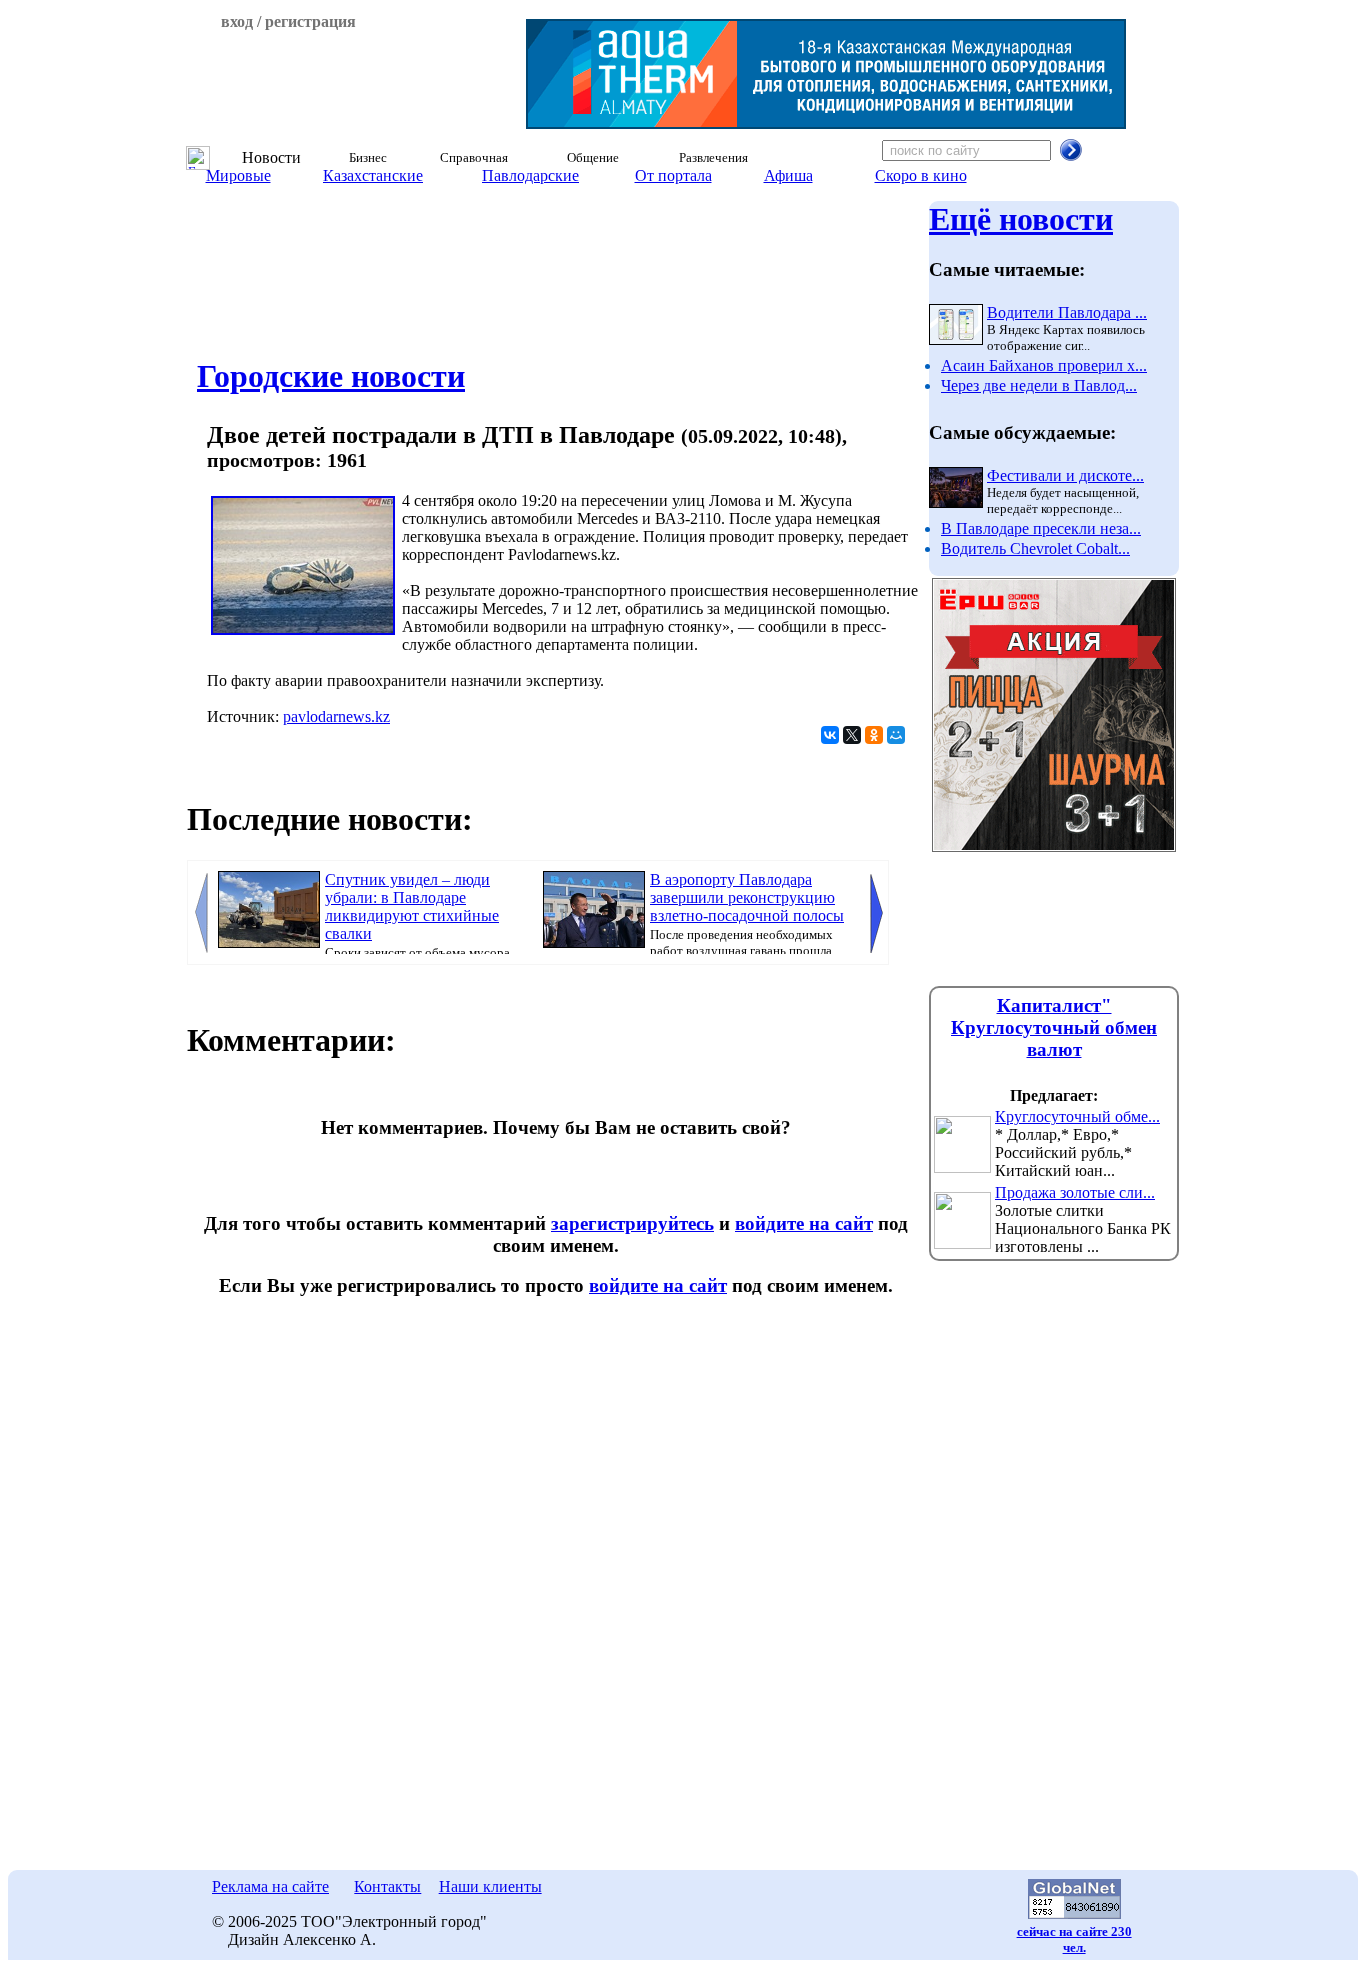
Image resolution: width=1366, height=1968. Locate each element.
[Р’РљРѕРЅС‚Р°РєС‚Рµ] (830, 735)
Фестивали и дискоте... (1065, 475)
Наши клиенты (490, 1886)
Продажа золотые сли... (1075, 1192)
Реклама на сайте (270, 1886)
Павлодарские (530, 175)
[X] (852, 735)
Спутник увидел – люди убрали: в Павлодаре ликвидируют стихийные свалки (412, 906)
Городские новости (331, 376)
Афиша (788, 175)
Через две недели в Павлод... (1039, 385)
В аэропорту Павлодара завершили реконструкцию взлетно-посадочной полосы (747, 897)
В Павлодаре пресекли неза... (1041, 528)
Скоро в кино (921, 175)
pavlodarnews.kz (336, 716)
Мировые (238, 175)
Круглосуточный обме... (1077, 1116)
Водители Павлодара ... (1067, 312)
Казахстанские (373, 175)
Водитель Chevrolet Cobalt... (1035, 548)
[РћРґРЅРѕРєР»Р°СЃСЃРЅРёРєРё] (874, 735)
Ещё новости (1021, 219)
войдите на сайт (804, 1223)
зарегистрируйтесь (632, 1223)
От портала (673, 175)
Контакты (387, 1886)
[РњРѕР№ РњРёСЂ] (896, 735)
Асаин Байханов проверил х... (1044, 365)
